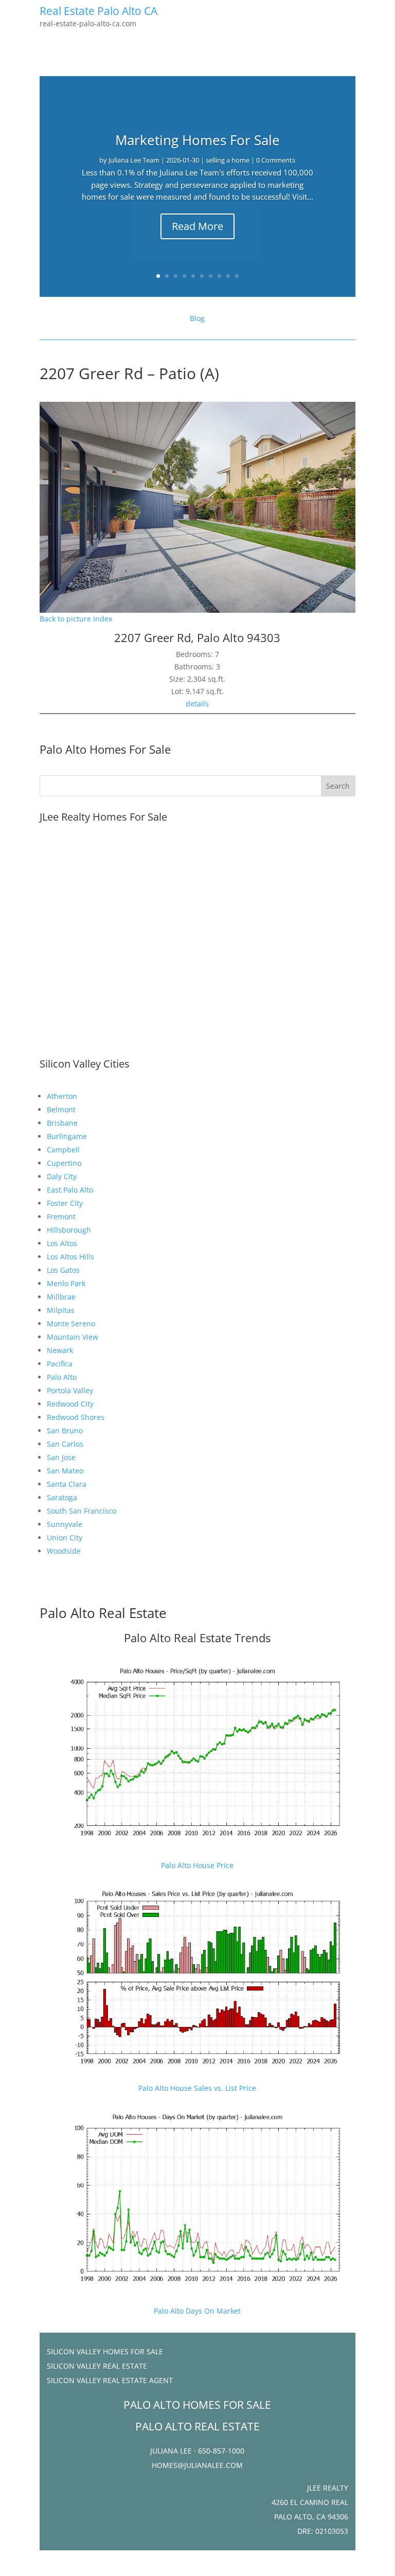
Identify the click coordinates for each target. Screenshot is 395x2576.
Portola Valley (70, 1390)
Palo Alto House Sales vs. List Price (197, 2088)
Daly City (62, 1176)
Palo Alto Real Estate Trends (197, 1638)
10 (237, 276)
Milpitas (61, 1310)
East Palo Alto (70, 1190)
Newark (60, 1350)
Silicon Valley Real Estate (97, 2366)
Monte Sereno (71, 1323)
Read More (197, 226)
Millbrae (61, 1297)
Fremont (61, 1216)
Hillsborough (69, 1230)
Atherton (62, 1096)
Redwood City (70, 1404)
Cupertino (64, 1163)
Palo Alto (62, 1377)
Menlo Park (66, 1283)
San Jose (61, 1457)
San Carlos (65, 1444)
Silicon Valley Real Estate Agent (110, 2380)
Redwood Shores (76, 1417)
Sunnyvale (65, 1524)
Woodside (64, 1551)
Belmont (61, 1109)
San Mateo (65, 1471)
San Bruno (65, 1431)
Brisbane (62, 1123)
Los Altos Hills (70, 1257)
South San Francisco (82, 1511)
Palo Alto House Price (197, 1865)
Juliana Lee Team (134, 160)
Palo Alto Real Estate (103, 1613)
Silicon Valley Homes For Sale (105, 2351)
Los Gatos (63, 1270)
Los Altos (62, 1243)
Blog (197, 318)
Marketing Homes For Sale (197, 140)
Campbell (63, 1150)
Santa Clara (67, 1484)
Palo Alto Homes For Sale (105, 749)
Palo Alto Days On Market (197, 2311)
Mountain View (73, 1337)
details (197, 704)
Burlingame (67, 1136)
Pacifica (60, 1364)
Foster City (65, 1203)
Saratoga (62, 1497)
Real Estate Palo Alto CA (98, 11)
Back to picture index (76, 619)
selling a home (228, 160)
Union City (65, 1538)
